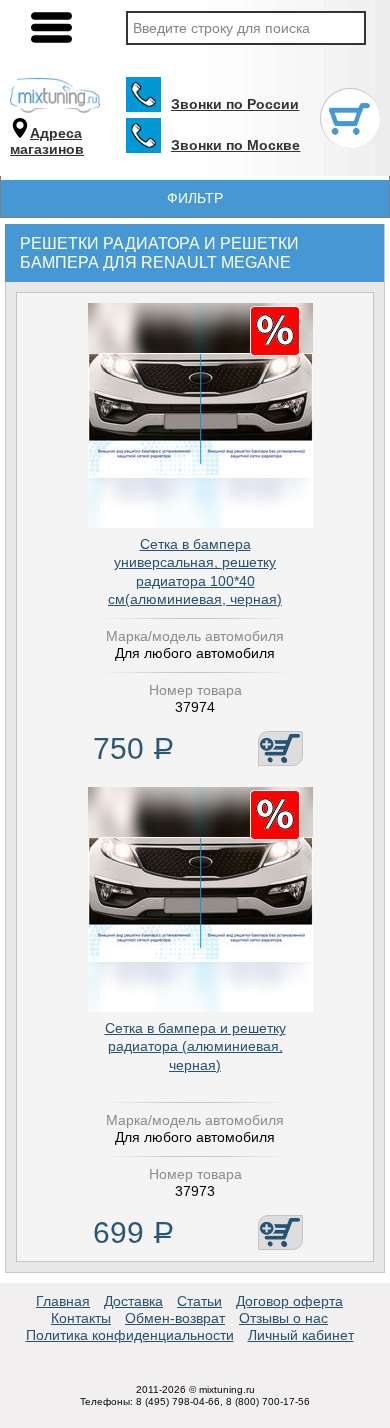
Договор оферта (289, 1301)
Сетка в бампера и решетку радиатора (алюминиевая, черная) (195, 1046)
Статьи (199, 1301)
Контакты (81, 1318)
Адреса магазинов (47, 141)
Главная (63, 1301)
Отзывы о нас (283, 1318)
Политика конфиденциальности (130, 1335)
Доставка (133, 1301)
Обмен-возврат (175, 1318)
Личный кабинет (301, 1335)
